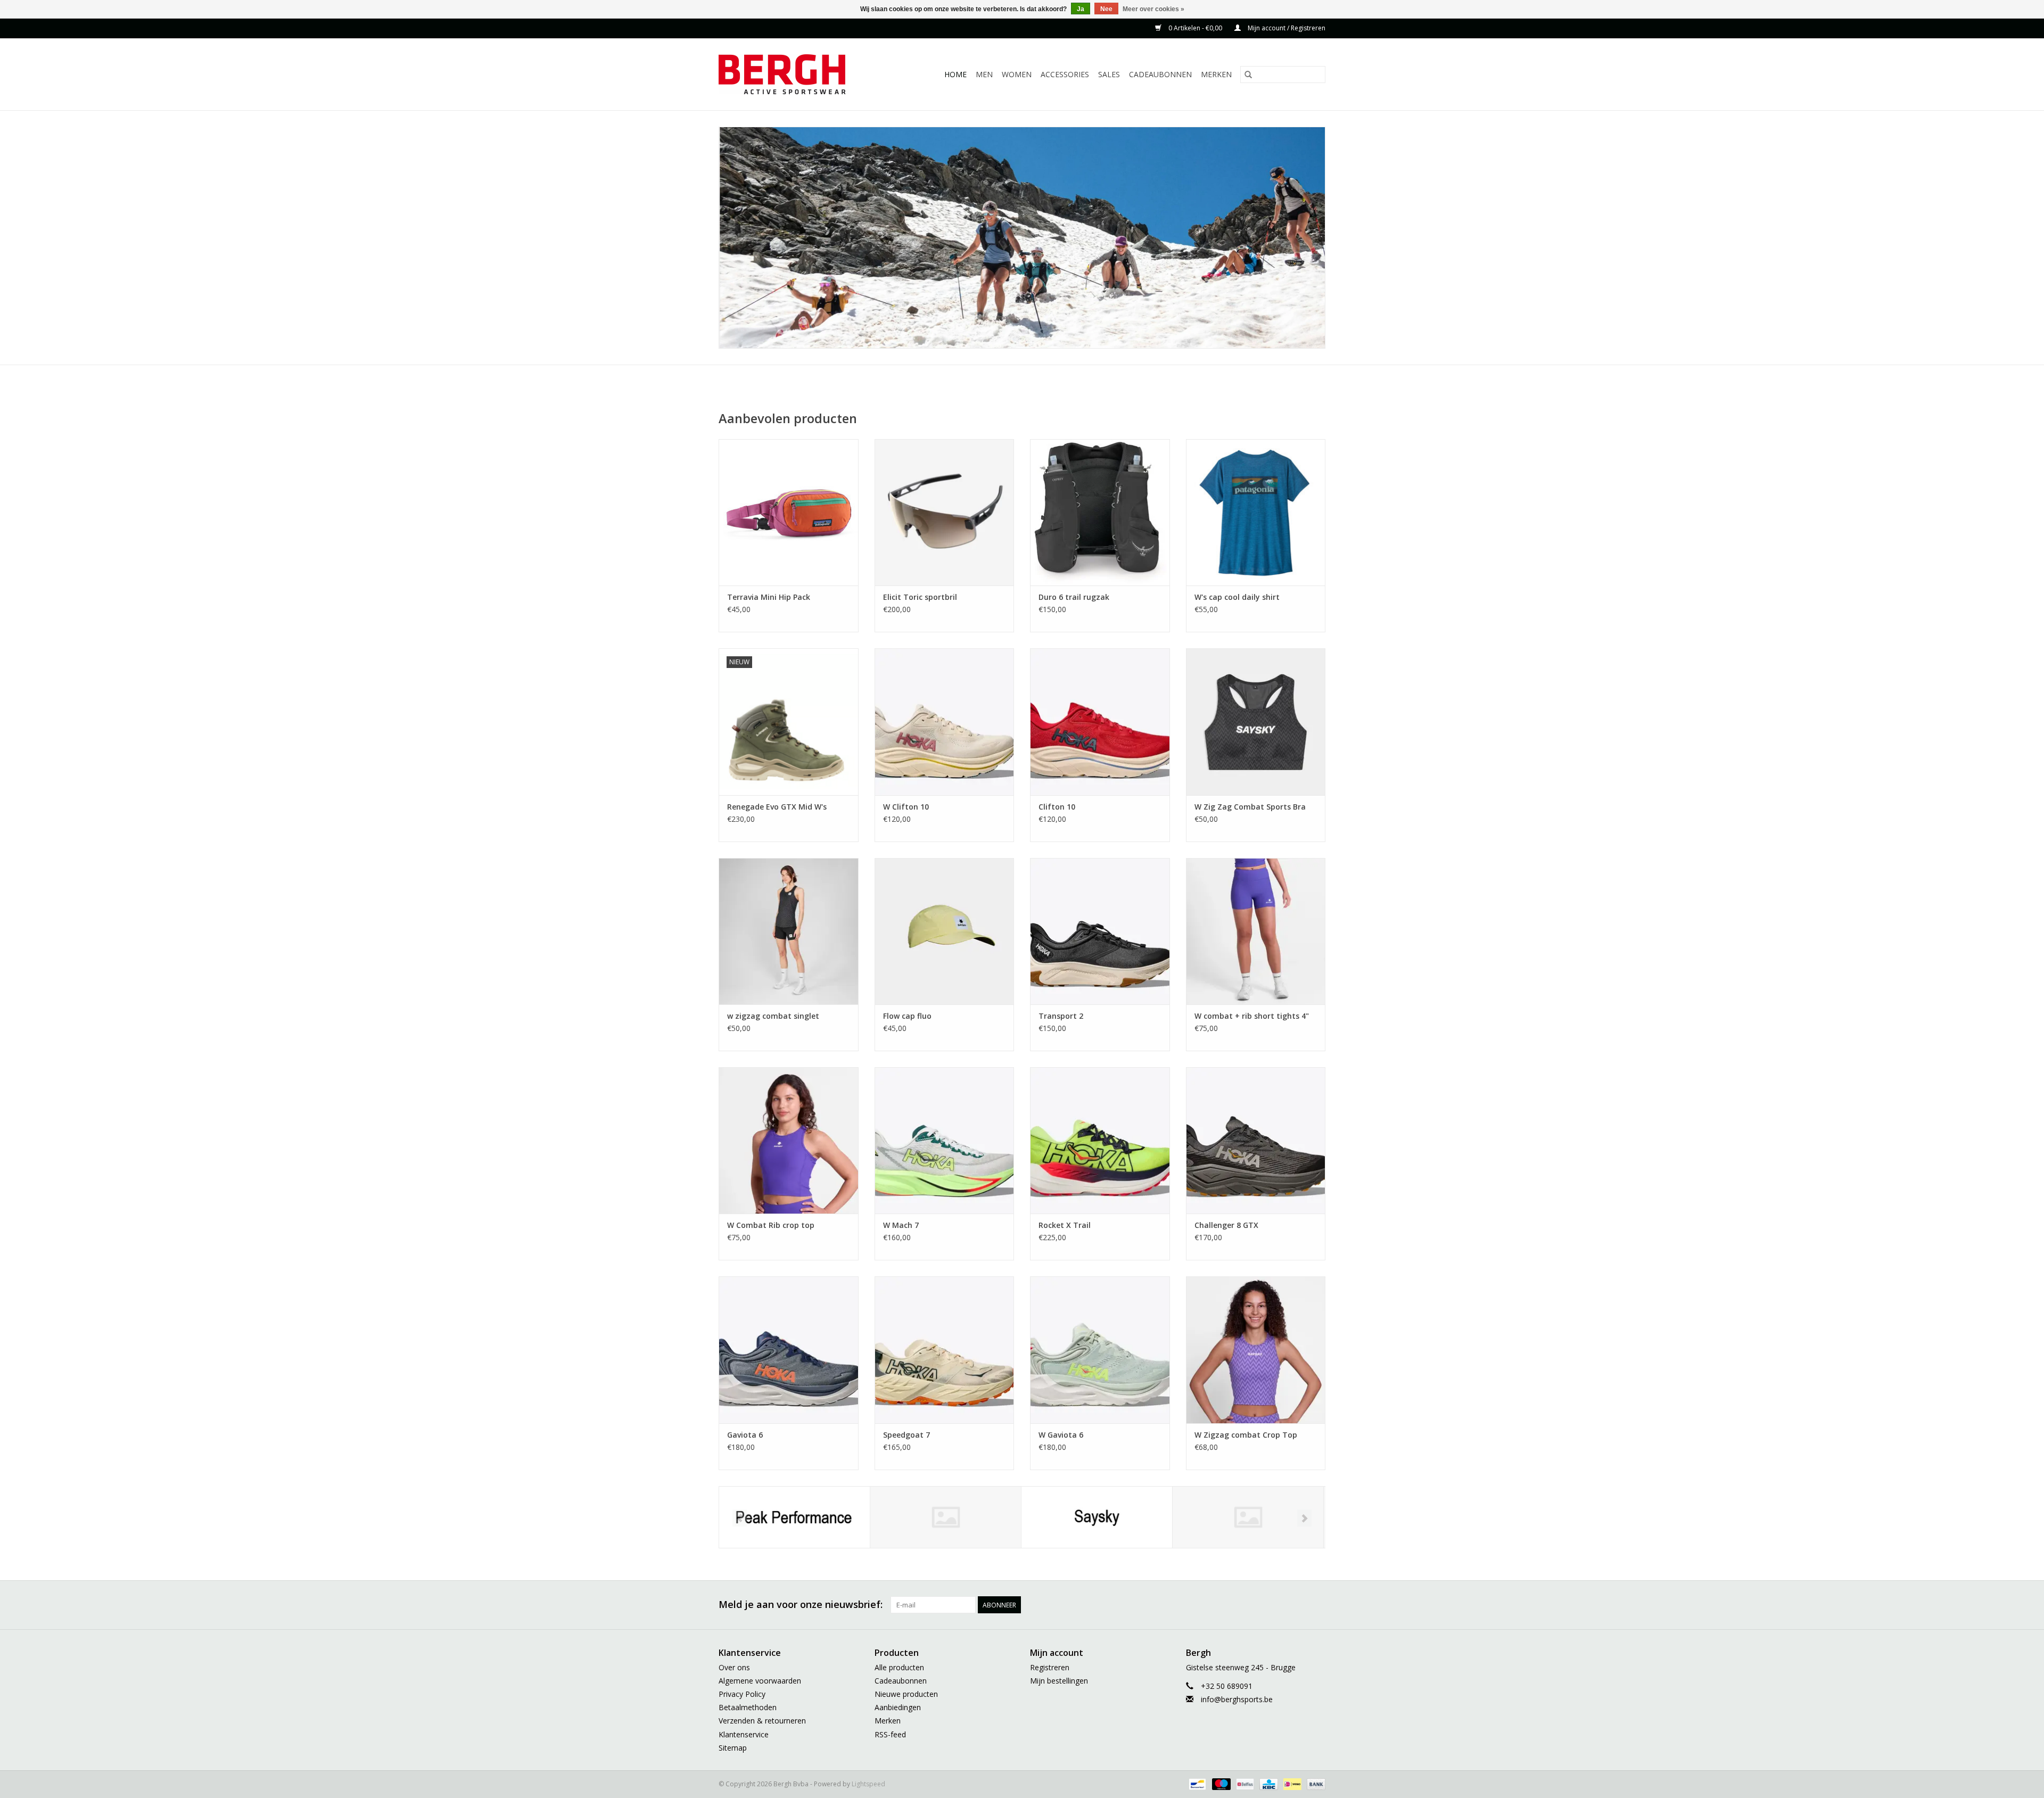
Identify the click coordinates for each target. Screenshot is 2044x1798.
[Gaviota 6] (789, 1350)
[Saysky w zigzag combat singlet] (789, 931)
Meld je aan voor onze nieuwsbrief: (801, 1605)
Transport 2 (1061, 1016)
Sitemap (733, 1748)
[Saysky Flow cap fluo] (945, 931)
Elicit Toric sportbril (920, 597)
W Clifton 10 (906, 807)
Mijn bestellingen (1059, 1681)
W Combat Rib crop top (771, 1225)
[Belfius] (1244, 1783)
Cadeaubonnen (1160, 74)
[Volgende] (1304, 1518)
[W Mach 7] (945, 1140)
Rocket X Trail (1065, 1225)
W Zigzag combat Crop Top (1246, 1435)
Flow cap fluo (907, 1016)
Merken (1216, 74)
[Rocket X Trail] (1100, 1140)
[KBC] (1267, 1783)
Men (984, 74)
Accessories (1065, 74)
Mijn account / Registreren (1286, 28)
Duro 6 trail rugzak (1074, 597)
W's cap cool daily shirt (1237, 597)
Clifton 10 (1057, 807)
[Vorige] (740, 1518)
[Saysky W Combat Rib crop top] (789, 1140)
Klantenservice (744, 1734)
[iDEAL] (1291, 1783)
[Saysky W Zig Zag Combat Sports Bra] (1256, 721)
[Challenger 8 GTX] (1256, 1140)
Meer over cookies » (1153, 9)
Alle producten (899, 1667)
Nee (1106, 9)
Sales (1109, 74)
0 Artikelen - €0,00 (1195, 28)
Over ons (734, 1667)
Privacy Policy (742, 1694)
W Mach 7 (901, 1225)
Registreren (1050, 1667)
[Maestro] (1220, 1783)
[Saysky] (1097, 1517)
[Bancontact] (1196, 1783)
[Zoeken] (1248, 75)
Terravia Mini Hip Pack (769, 597)
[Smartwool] (1248, 1517)
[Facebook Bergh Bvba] (1202, 1605)
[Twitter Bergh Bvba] (1221, 1605)
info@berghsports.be (1237, 1699)
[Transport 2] (1100, 931)
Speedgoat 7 (906, 1435)
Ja (1081, 9)
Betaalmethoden (748, 1707)
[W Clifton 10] (945, 721)
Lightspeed (868, 1784)
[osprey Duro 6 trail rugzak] (1100, 512)
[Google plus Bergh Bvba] (1240, 1605)
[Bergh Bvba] (796, 74)
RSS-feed (890, 1734)
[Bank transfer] (1314, 1783)
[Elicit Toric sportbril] (945, 512)
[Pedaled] (946, 1517)
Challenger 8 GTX (1226, 1225)
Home (955, 74)
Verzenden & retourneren (762, 1721)
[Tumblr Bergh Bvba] (1298, 1605)
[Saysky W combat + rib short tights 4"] (1256, 931)
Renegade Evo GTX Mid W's (777, 807)
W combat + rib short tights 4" (1252, 1016)
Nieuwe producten (906, 1694)
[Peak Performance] (794, 1517)
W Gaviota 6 (1061, 1435)
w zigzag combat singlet (773, 1016)
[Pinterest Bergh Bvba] (1259, 1605)
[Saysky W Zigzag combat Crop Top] (1256, 1350)
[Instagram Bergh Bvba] (1317, 1605)
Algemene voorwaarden (760, 1681)
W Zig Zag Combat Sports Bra (1250, 807)
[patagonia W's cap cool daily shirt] (1256, 512)
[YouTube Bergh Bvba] (1279, 1605)
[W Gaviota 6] (1100, 1350)
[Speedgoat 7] (945, 1350)
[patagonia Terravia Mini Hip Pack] (789, 512)
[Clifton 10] (1100, 721)
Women (1017, 74)
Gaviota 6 (745, 1435)
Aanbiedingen (898, 1707)
